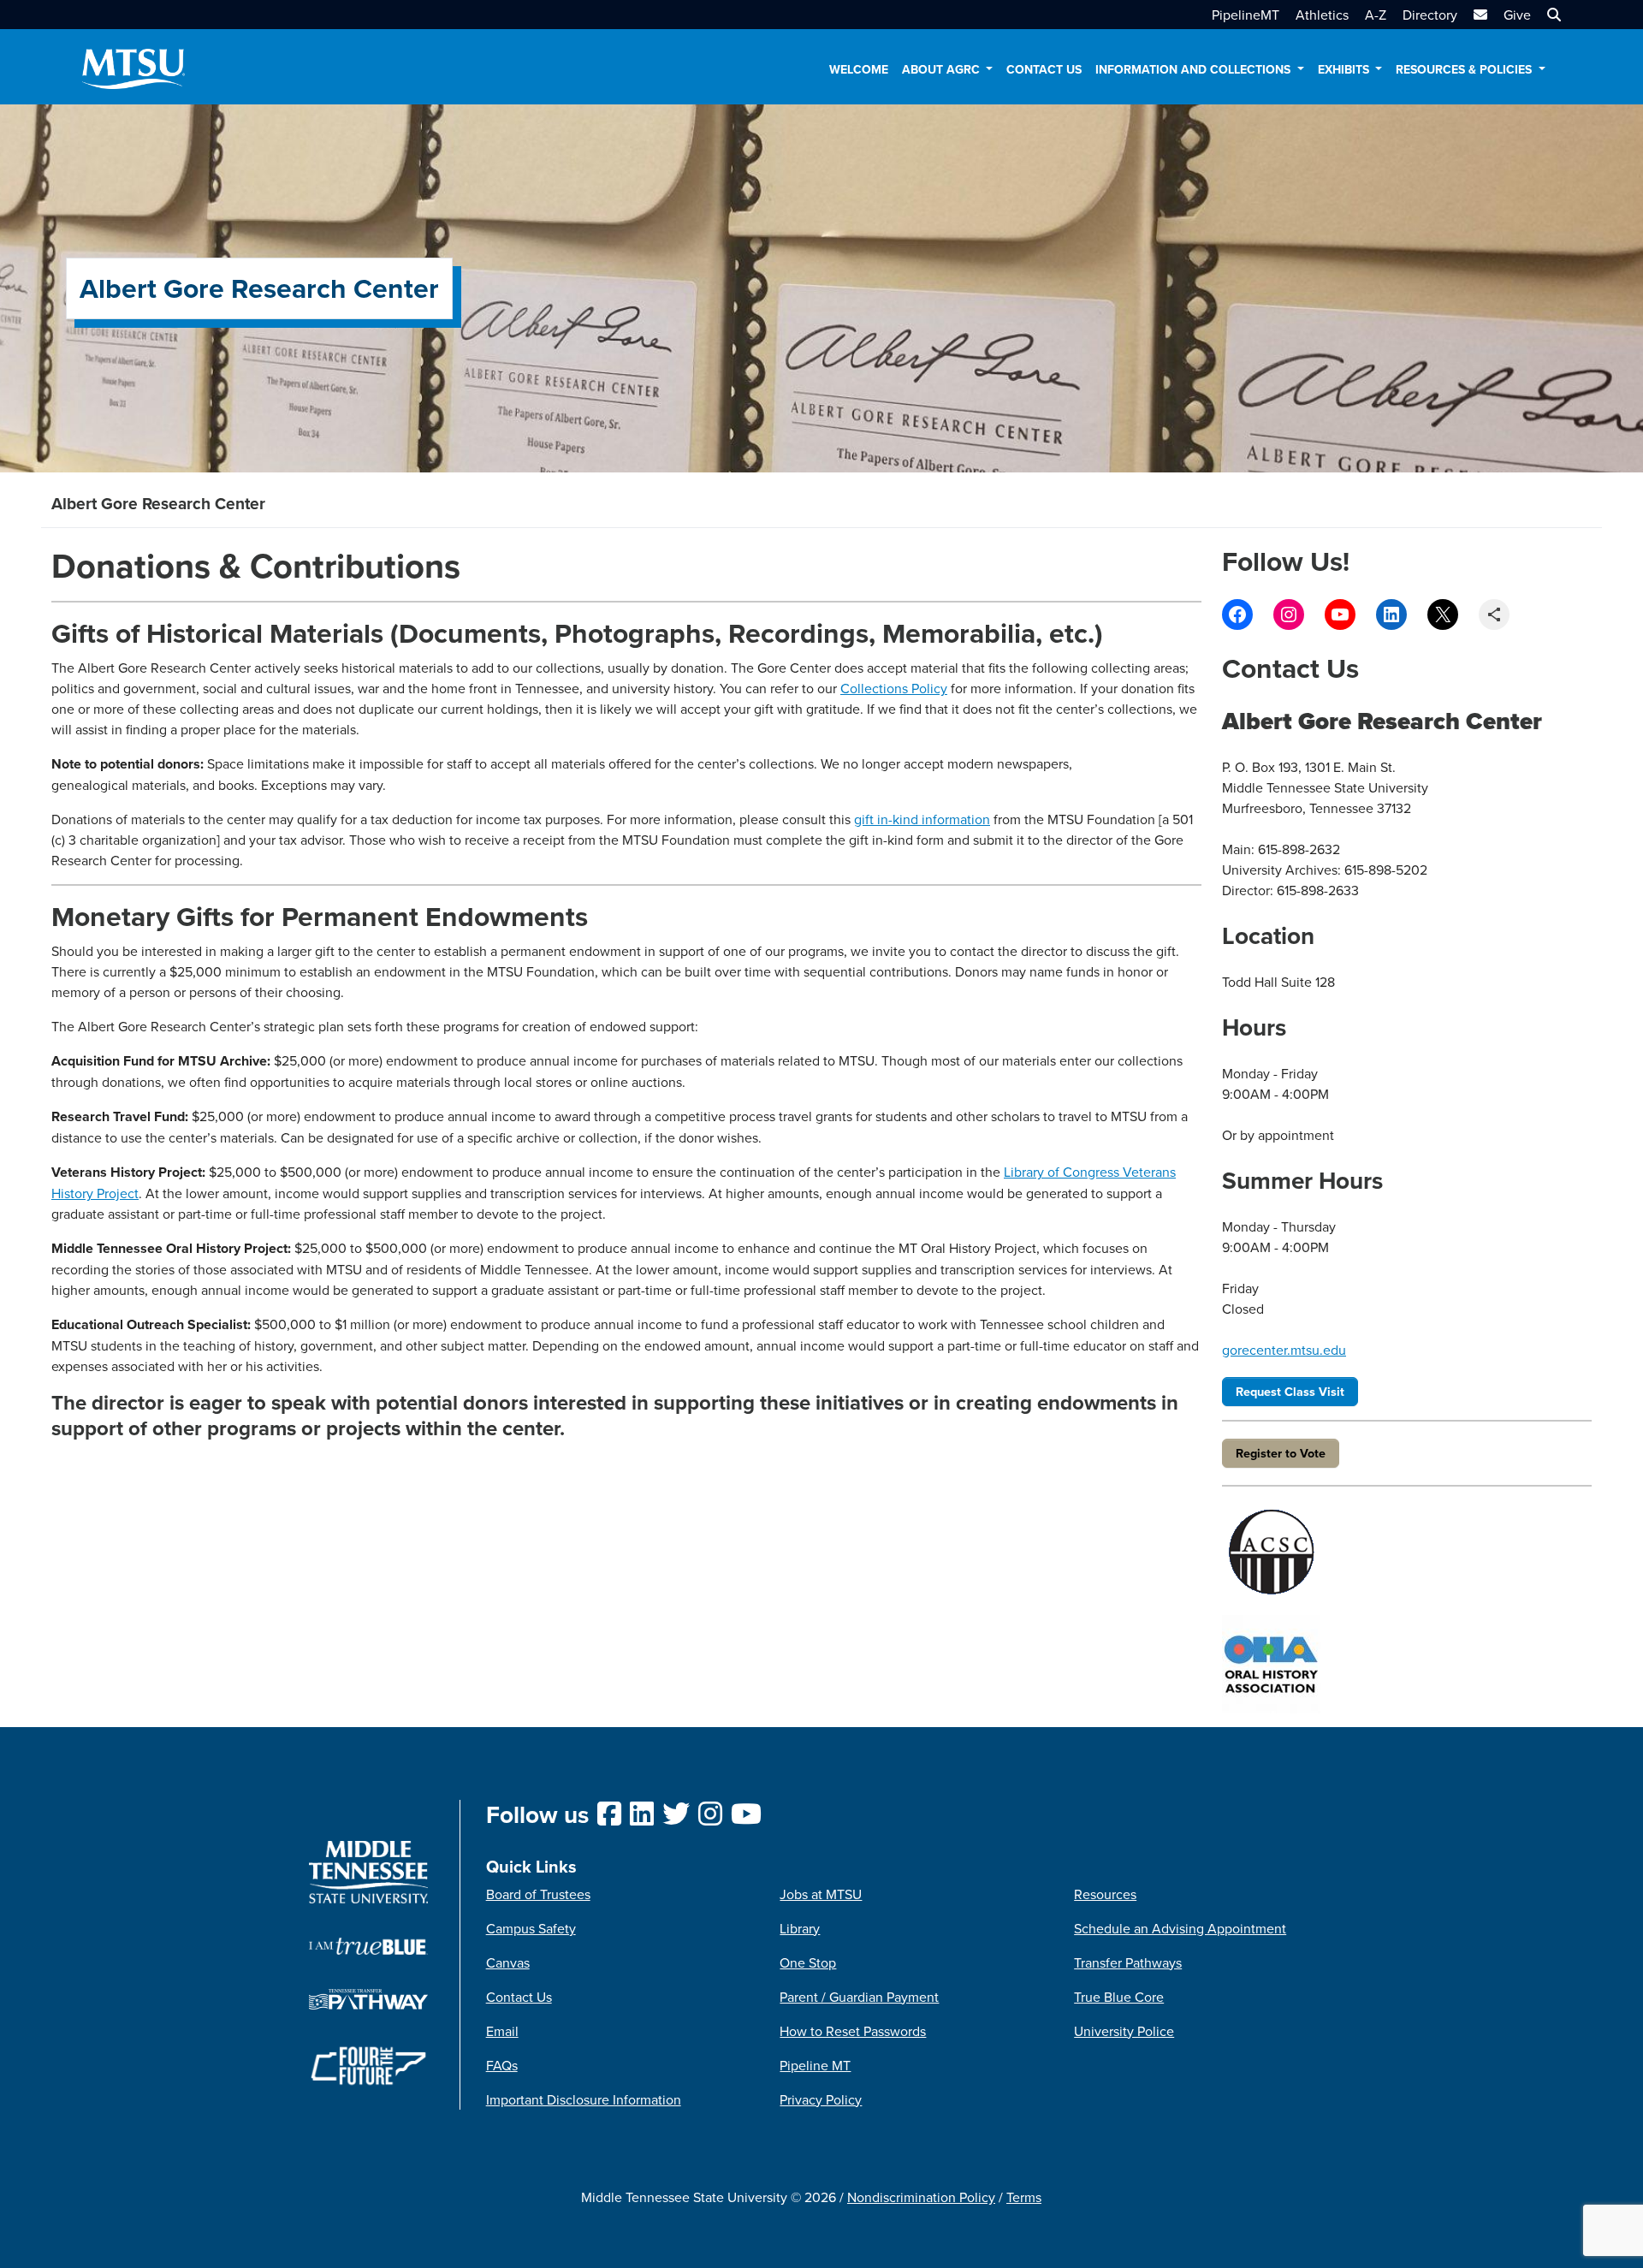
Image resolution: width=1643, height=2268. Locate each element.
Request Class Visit (1290, 1391)
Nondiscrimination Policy (921, 2197)
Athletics (1322, 15)
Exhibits (1345, 69)
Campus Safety (531, 1928)
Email (502, 2031)
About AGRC (943, 69)
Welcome (859, 69)
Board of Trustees (538, 1894)
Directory (1430, 15)
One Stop (808, 1962)
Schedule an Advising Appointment (1180, 1928)
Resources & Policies (1465, 69)
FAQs (502, 2065)
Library (800, 1928)
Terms (1024, 2197)
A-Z (1376, 15)
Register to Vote (1281, 1453)
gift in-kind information (922, 819)
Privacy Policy (821, 2099)
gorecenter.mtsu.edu (1284, 1350)
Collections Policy (894, 688)
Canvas (508, 1962)
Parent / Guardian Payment (859, 1997)
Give (1517, 15)
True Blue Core (1119, 1997)
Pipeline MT (815, 2065)
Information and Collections (1195, 69)
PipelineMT (1246, 15)
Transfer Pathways (1128, 1962)
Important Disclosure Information (584, 2099)
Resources (1105, 1894)
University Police (1124, 2031)
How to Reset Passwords (853, 2031)
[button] (1552, 15)
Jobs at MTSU (821, 1894)
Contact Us (1044, 69)
